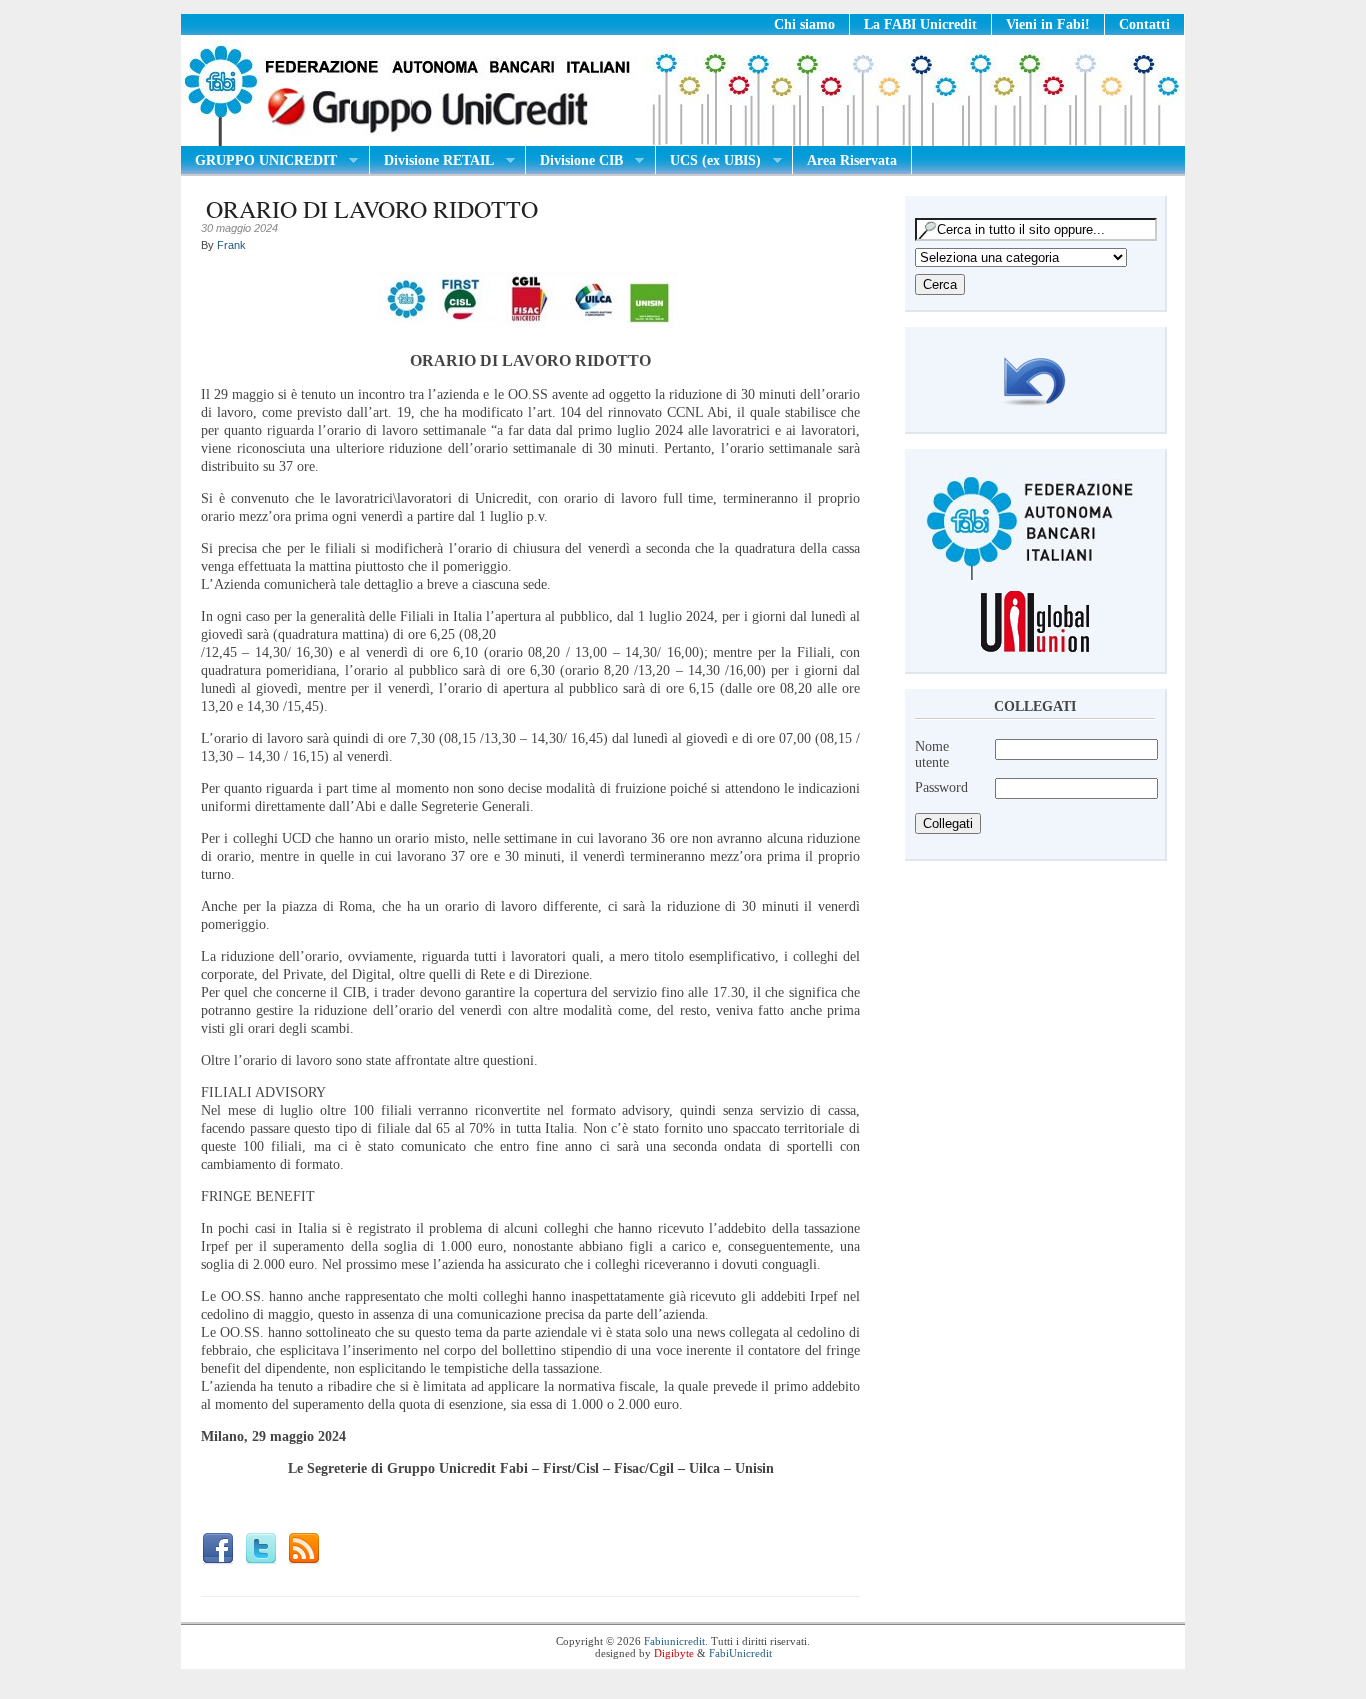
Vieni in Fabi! (1048, 24)
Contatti (1144, 24)
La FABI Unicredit (920, 24)
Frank (231, 245)
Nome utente (932, 754)
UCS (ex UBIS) (708, 161)
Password (941, 787)
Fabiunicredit (674, 1641)
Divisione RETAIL (432, 161)
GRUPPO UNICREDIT (259, 161)
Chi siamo (804, 24)
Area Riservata (852, 160)
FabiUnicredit (740, 1653)
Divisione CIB (574, 161)
